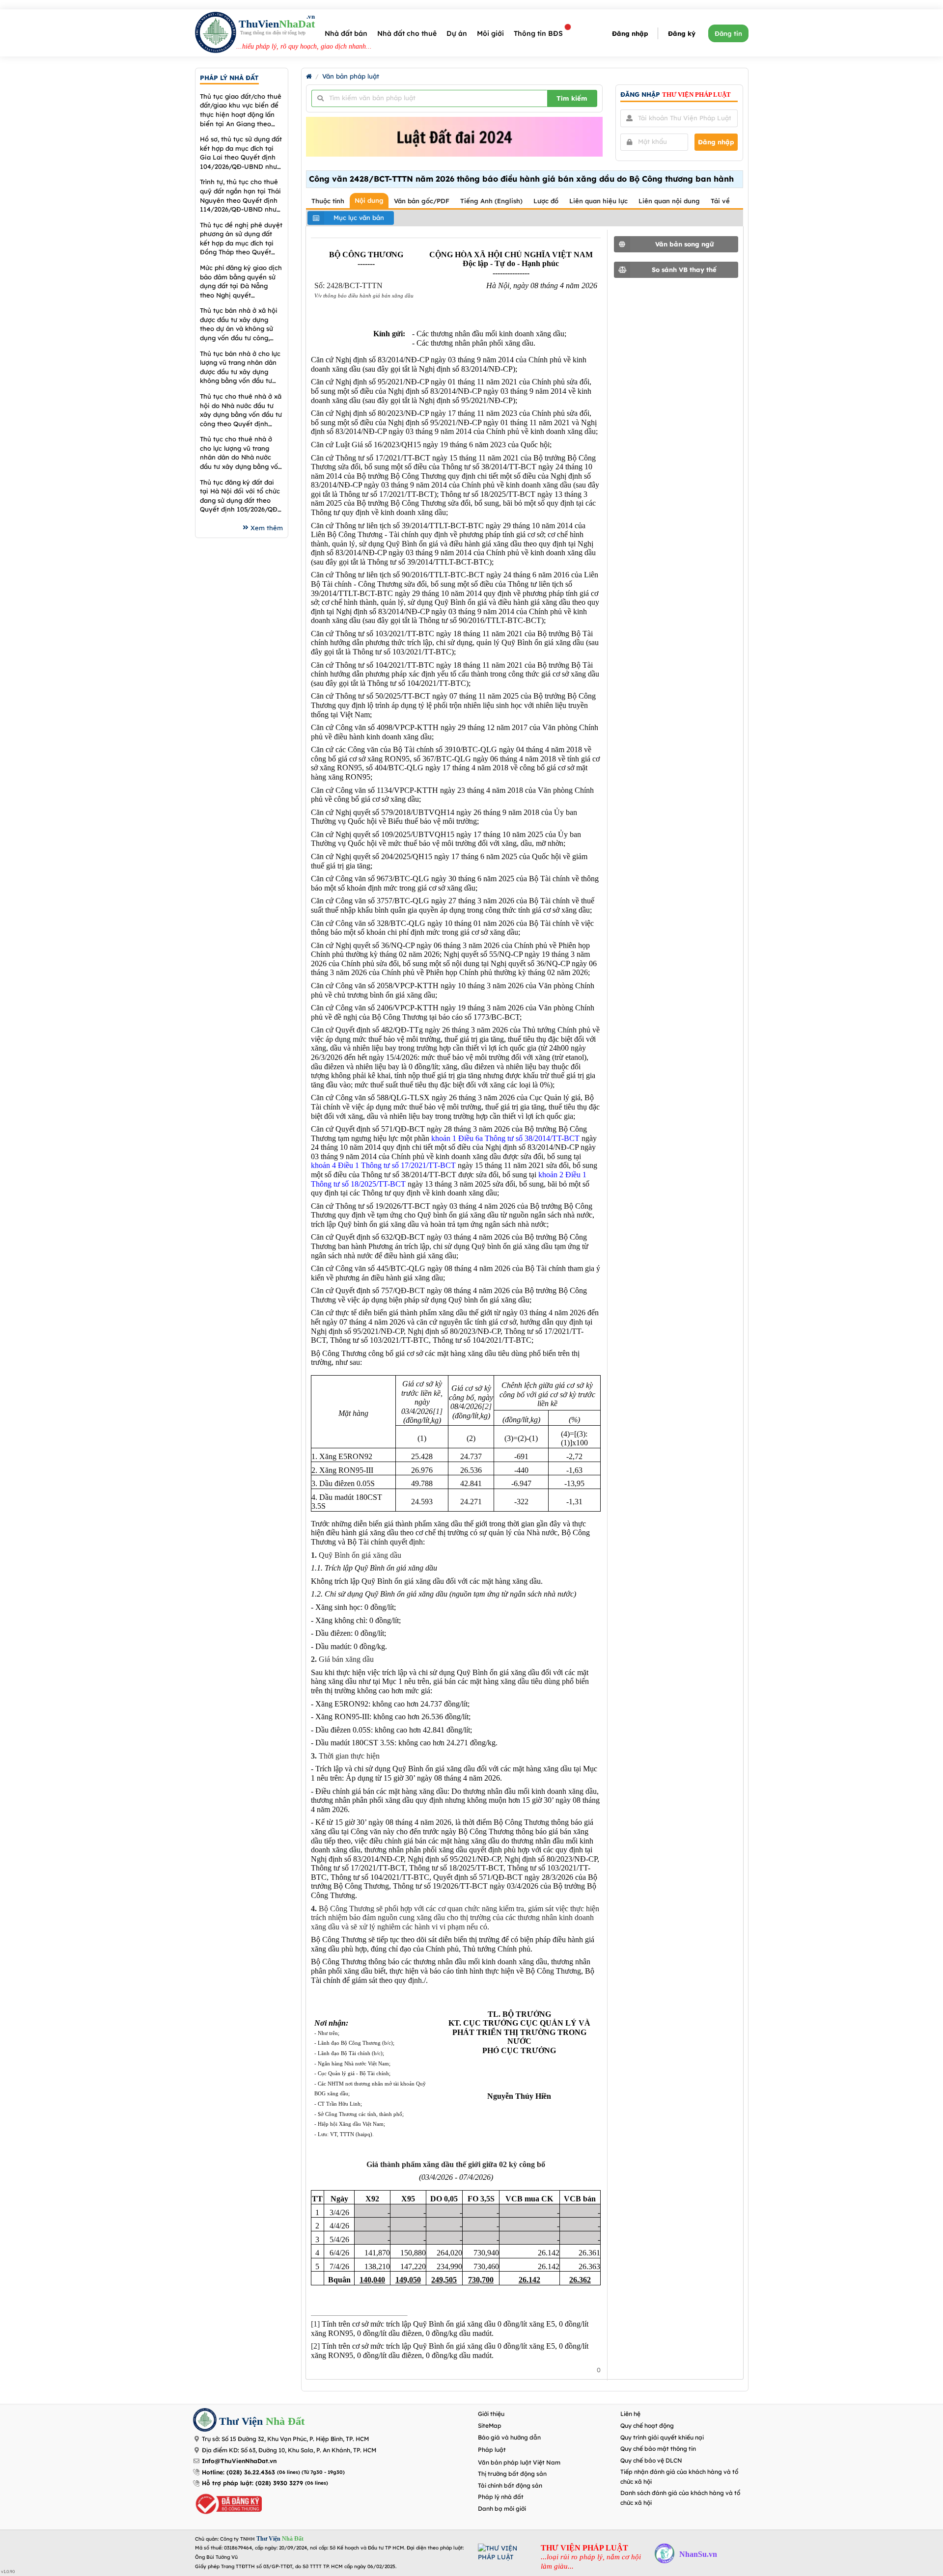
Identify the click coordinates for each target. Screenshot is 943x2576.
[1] (438, 1411)
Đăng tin (728, 33)
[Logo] (216, 34)
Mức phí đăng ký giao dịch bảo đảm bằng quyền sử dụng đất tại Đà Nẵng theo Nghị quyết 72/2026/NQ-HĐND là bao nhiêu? (241, 282)
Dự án (457, 33)
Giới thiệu (491, 2414)
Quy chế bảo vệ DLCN (651, 2460)
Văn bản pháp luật (351, 76)
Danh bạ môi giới (502, 2508)
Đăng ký (682, 33)
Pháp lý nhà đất (501, 2497)
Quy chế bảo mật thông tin (658, 2449)
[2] (487, 1406)
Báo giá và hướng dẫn (509, 2437)
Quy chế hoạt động (647, 2426)
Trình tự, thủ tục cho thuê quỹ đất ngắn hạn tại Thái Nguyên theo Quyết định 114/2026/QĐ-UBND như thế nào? (240, 196)
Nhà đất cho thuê (407, 33)
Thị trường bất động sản (512, 2474)
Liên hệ (630, 2414)
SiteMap (490, 2426)
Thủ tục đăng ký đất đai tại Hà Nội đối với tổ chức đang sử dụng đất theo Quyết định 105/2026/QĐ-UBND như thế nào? (240, 496)
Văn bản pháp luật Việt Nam (519, 2462)
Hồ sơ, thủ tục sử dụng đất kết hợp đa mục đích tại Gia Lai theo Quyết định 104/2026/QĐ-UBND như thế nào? (241, 153)
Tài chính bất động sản (510, 2485)
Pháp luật (492, 2450)
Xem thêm (267, 528)
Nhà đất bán (346, 33)
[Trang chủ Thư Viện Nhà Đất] (309, 76)
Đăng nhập (630, 33)
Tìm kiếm (572, 98)
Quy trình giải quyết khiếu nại (662, 2437)
